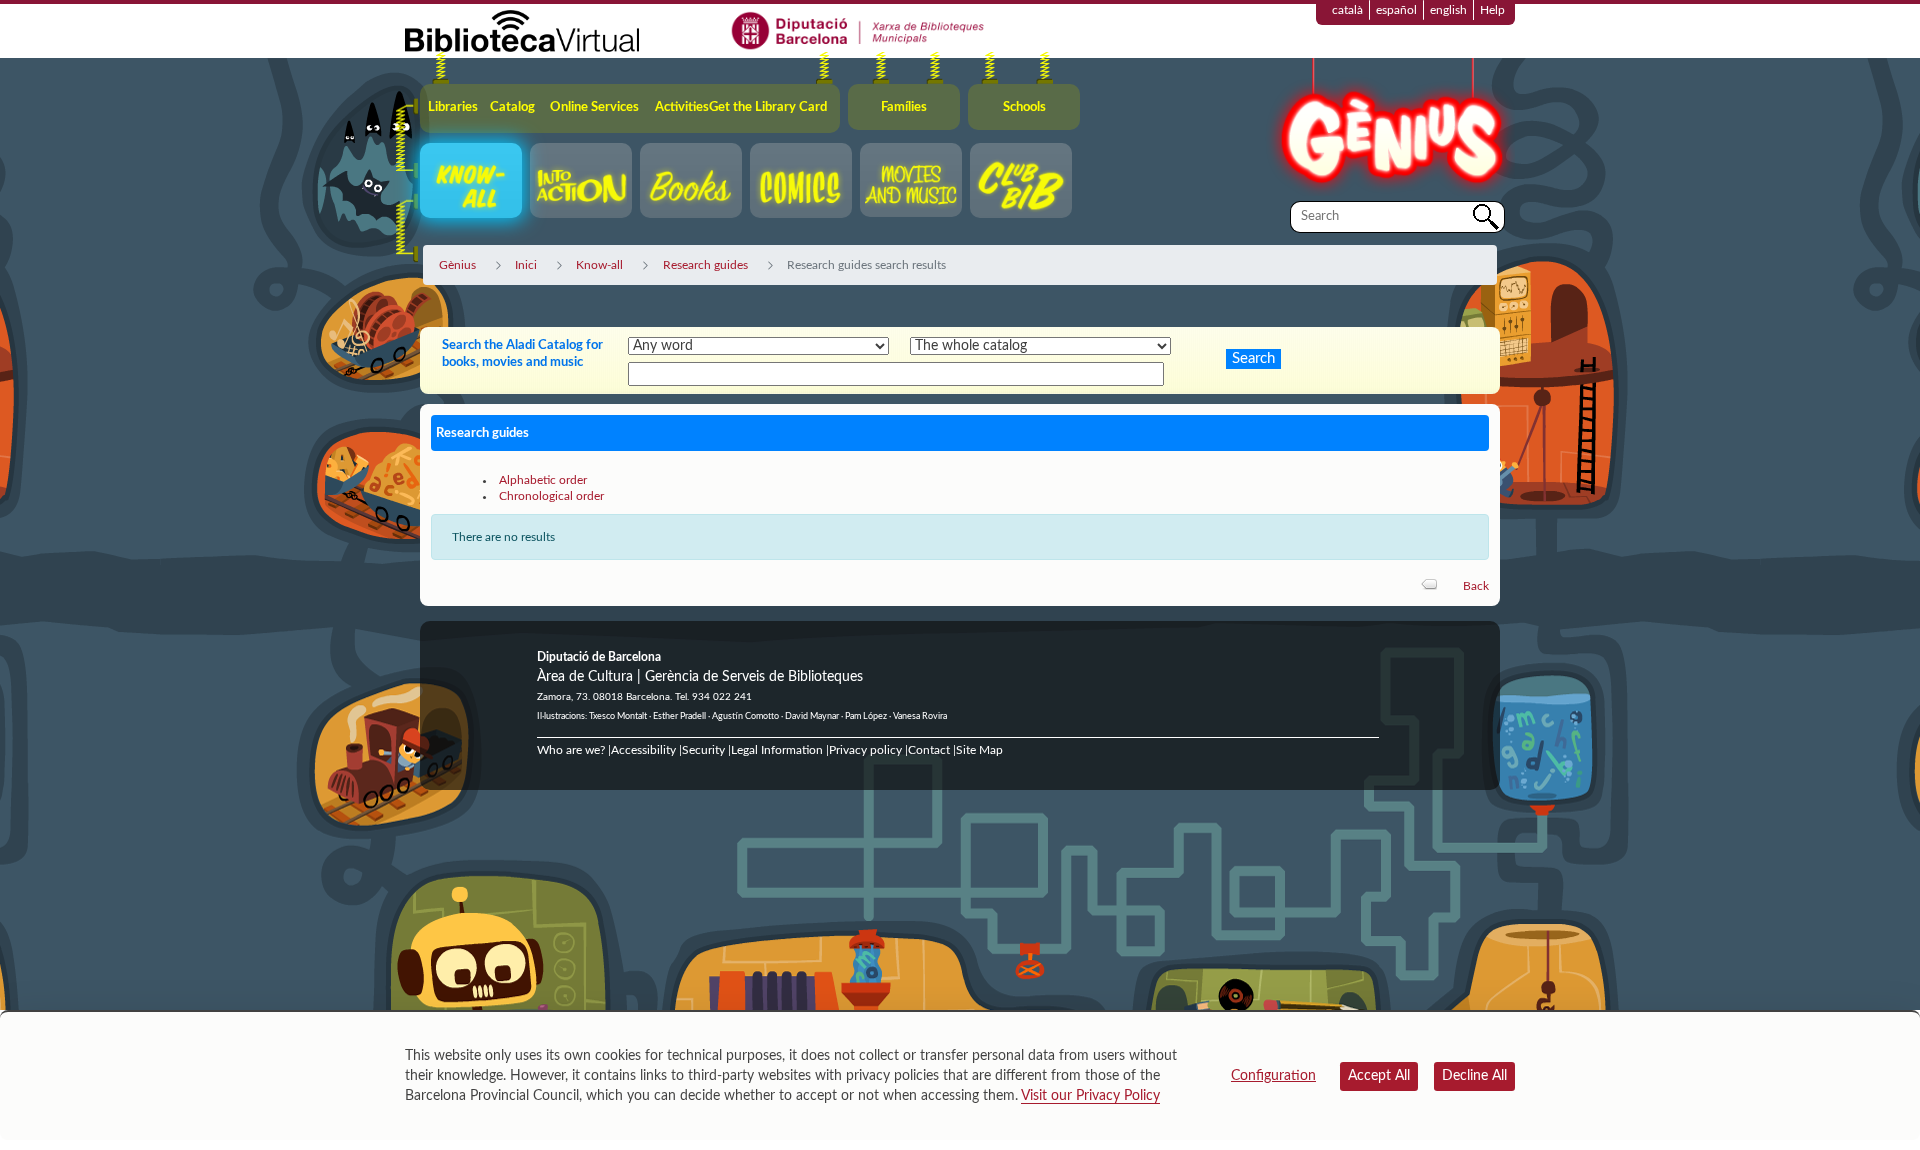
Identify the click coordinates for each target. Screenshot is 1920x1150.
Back (1476, 586)
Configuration (1273, 1076)
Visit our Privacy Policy (1090, 1096)
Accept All (1379, 1076)
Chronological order (551, 496)
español (1396, 10)
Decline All (1474, 1076)
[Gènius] (1390, 128)
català (1347, 10)
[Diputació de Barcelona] (858, 30)
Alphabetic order (543, 480)
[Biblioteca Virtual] (522, 30)
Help (1492, 10)
